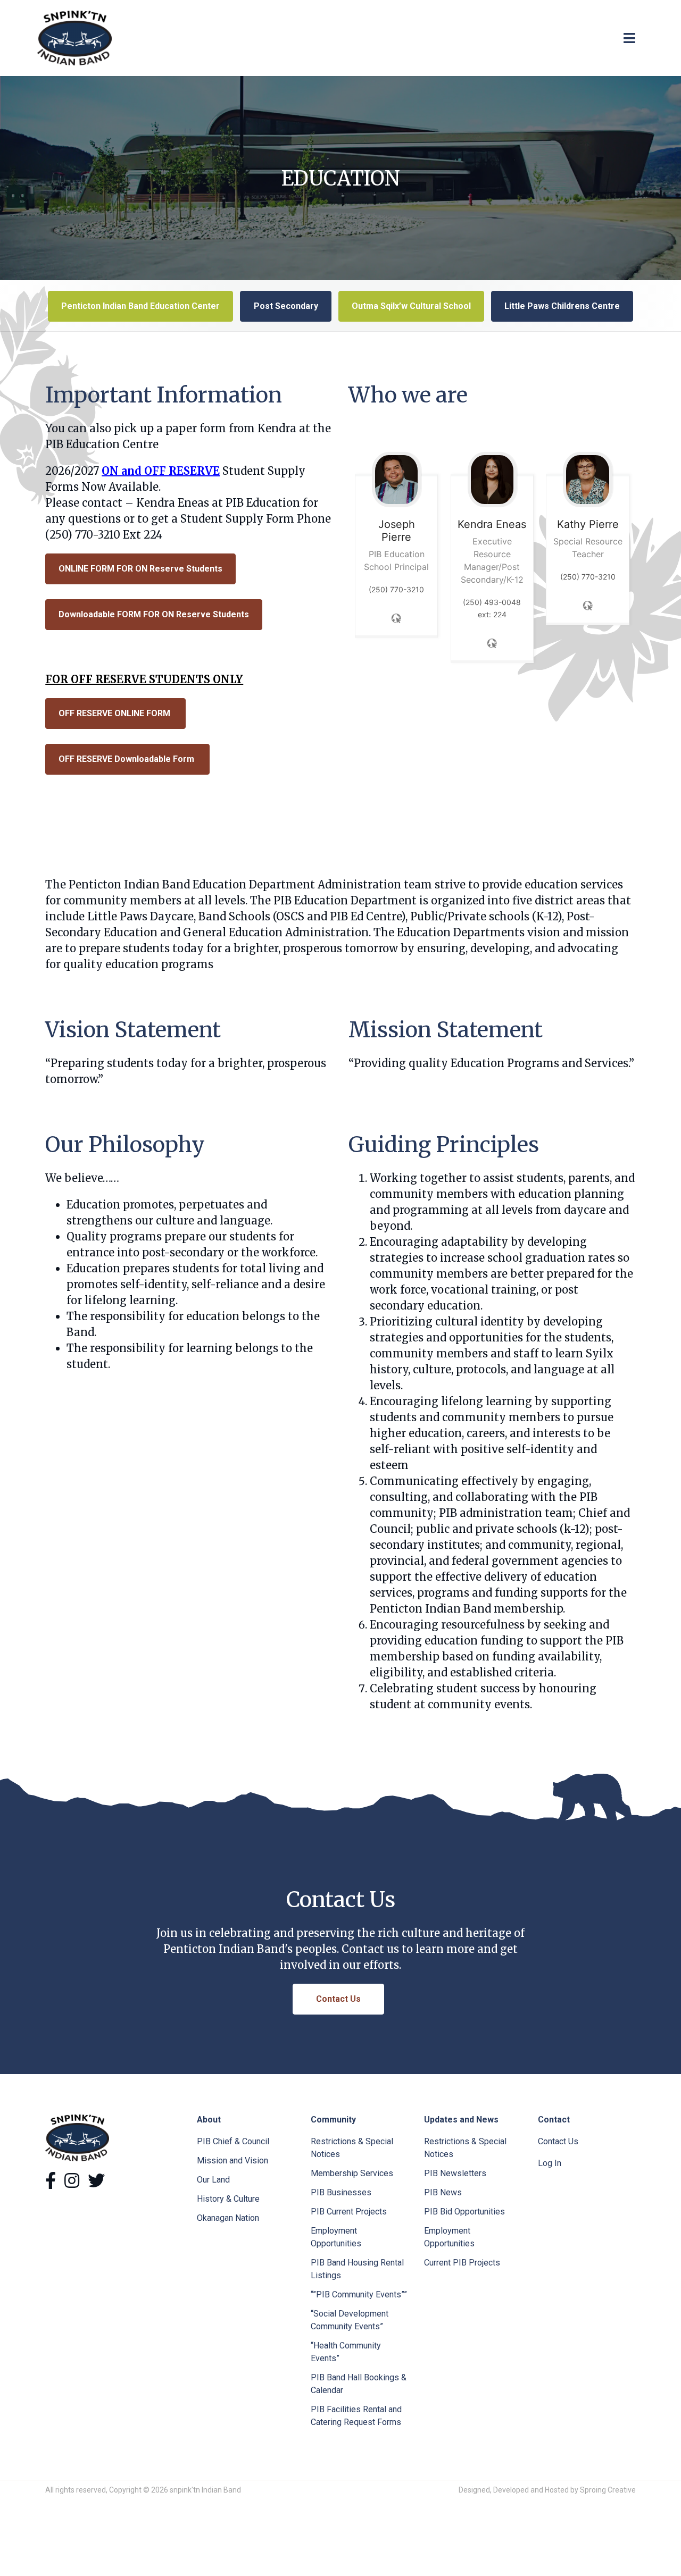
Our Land (213, 2180)
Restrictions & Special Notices (352, 2148)
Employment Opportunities (336, 2237)
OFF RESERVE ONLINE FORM (115, 713)
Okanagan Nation (228, 2218)
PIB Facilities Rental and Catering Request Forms (356, 2416)
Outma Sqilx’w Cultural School (411, 306)
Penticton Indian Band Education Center (140, 306)
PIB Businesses (341, 2192)
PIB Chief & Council (233, 2141)
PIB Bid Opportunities (464, 2212)
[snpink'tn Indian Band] (74, 37)
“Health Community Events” (346, 2352)
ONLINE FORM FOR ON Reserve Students (140, 569)
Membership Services (352, 2173)
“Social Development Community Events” (350, 2320)
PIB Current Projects (349, 2212)
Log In (550, 2163)
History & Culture (228, 2199)
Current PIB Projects (462, 2263)
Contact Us (338, 1999)
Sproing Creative (608, 2490)
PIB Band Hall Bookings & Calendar (359, 2384)
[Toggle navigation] (629, 38)
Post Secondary (286, 306)
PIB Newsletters (455, 2173)
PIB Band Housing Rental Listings (357, 2269)
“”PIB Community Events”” (359, 2294)
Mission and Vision (232, 2160)
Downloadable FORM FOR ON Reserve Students (154, 614)
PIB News (443, 2192)
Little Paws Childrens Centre (562, 306)
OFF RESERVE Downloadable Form (127, 759)
